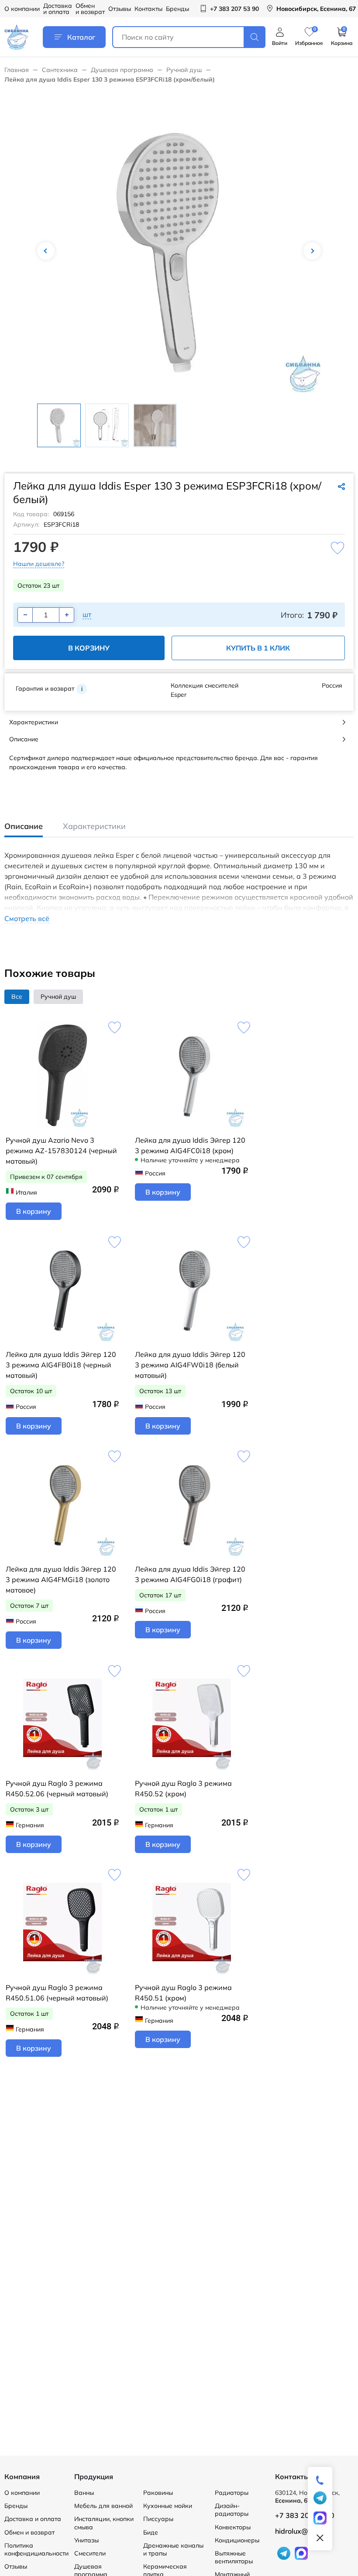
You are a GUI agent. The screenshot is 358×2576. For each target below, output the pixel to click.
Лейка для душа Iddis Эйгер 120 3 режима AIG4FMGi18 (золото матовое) (61, 1579)
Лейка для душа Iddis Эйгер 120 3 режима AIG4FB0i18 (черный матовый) (61, 1365)
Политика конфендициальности (36, 2549)
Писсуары (158, 2519)
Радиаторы (232, 2493)
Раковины (158, 2493)
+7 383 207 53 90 (305, 2515)
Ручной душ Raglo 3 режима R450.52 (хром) (183, 1788)
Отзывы (120, 9)
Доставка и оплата (58, 9)
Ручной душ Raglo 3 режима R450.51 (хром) (183, 1993)
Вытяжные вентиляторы (234, 2557)
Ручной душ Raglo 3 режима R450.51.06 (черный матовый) (57, 1993)
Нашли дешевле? (39, 564)
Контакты (148, 9)
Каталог (81, 37)
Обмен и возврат (90, 9)
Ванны (84, 2493)
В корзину (89, 648)
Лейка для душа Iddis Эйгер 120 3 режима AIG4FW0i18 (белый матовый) (190, 1365)
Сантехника (60, 70)
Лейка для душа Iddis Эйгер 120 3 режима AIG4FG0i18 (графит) (190, 1574)
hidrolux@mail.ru (303, 2531)
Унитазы (86, 2540)
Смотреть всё (27, 919)
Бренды (177, 9)
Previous (46, 251)
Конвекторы (233, 2527)
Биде (151, 2532)
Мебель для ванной (103, 2506)
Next (312, 251)
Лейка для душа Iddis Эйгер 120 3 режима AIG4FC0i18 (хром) (190, 1145)
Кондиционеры (237, 2540)
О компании (22, 9)
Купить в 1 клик (258, 648)
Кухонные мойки (168, 2506)
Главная (17, 70)
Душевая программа (122, 70)
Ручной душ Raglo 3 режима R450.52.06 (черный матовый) (57, 1788)
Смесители (90, 2553)
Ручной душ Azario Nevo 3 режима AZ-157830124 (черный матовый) (61, 1151)
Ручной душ (184, 70)
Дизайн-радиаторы (232, 2510)
